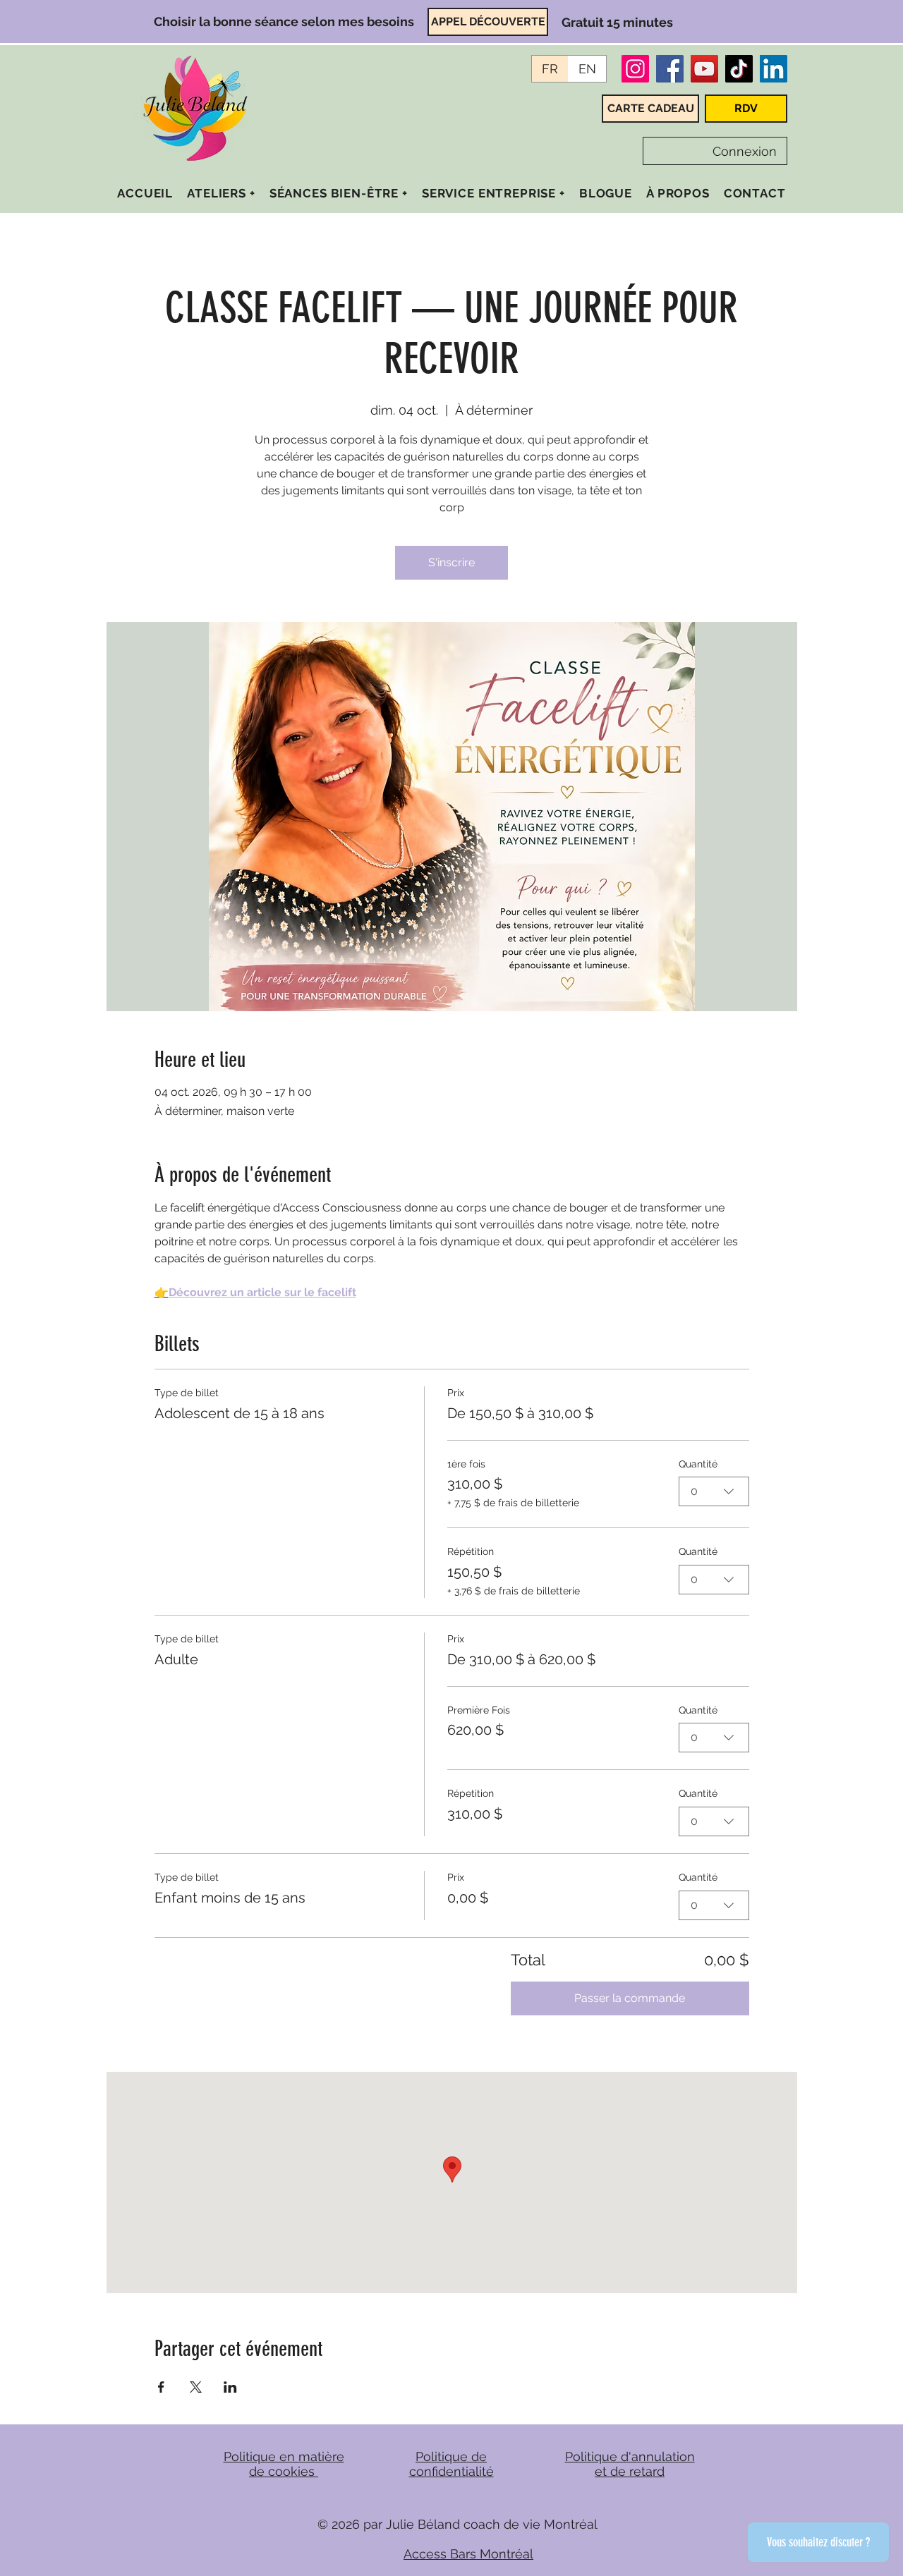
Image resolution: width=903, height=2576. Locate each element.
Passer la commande (630, 1998)
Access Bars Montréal (468, 2554)
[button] (221, 193)
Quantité (698, 1464)
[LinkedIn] (774, 69)
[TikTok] (739, 69)
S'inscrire (451, 562)
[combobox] (714, 1491)
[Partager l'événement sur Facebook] (161, 2387)
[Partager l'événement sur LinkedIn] (230, 2387)
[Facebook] (670, 69)
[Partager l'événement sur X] (196, 2387)
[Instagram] (635, 69)
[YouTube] (704, 69)
